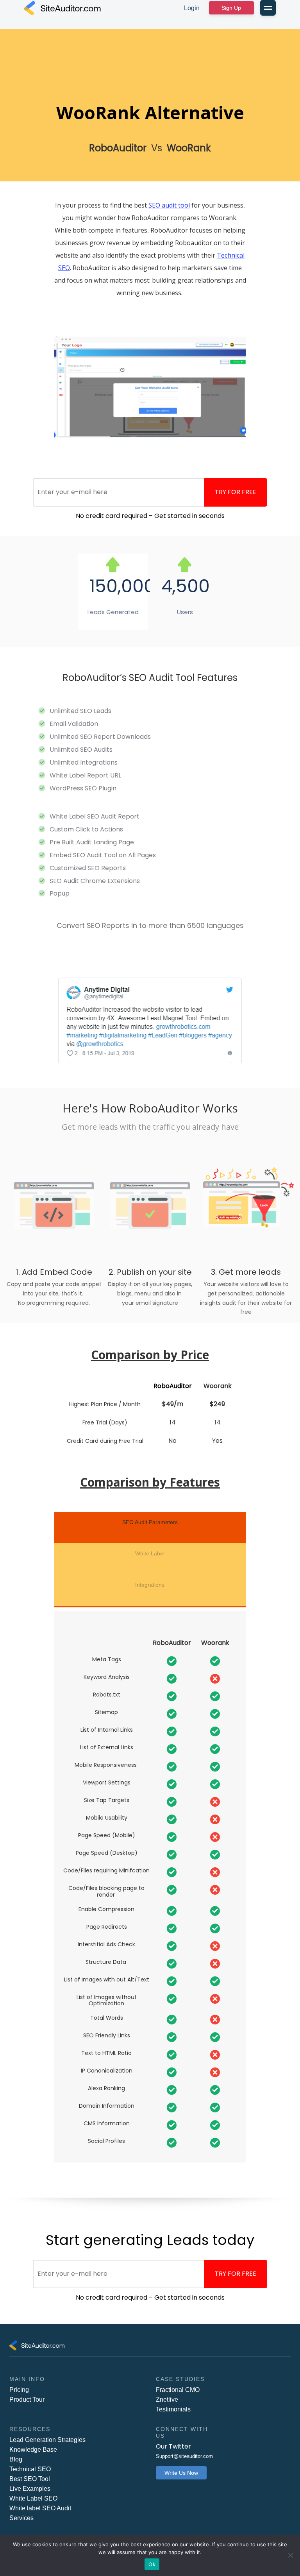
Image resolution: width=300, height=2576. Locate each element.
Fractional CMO (178, 2390)
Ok (152, 2564)
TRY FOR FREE (236, 492)
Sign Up (231, 8)
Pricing (19, 2390)
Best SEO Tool (30, 2479)
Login (192, 8)
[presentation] (150, 1526)
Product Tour (27, 2400)
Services (21, 2518)
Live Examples (30, 2489)
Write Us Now (181, 2473)
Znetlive (167, 2400)
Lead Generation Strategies (47, 2440)
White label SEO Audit (40, 2508)
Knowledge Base (33, 2450)
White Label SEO (33, 2498)
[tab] (150, 1528)
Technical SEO (30, 2469)
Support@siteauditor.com (184, 2456)
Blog (16, 2459)
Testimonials (173, 2409)
